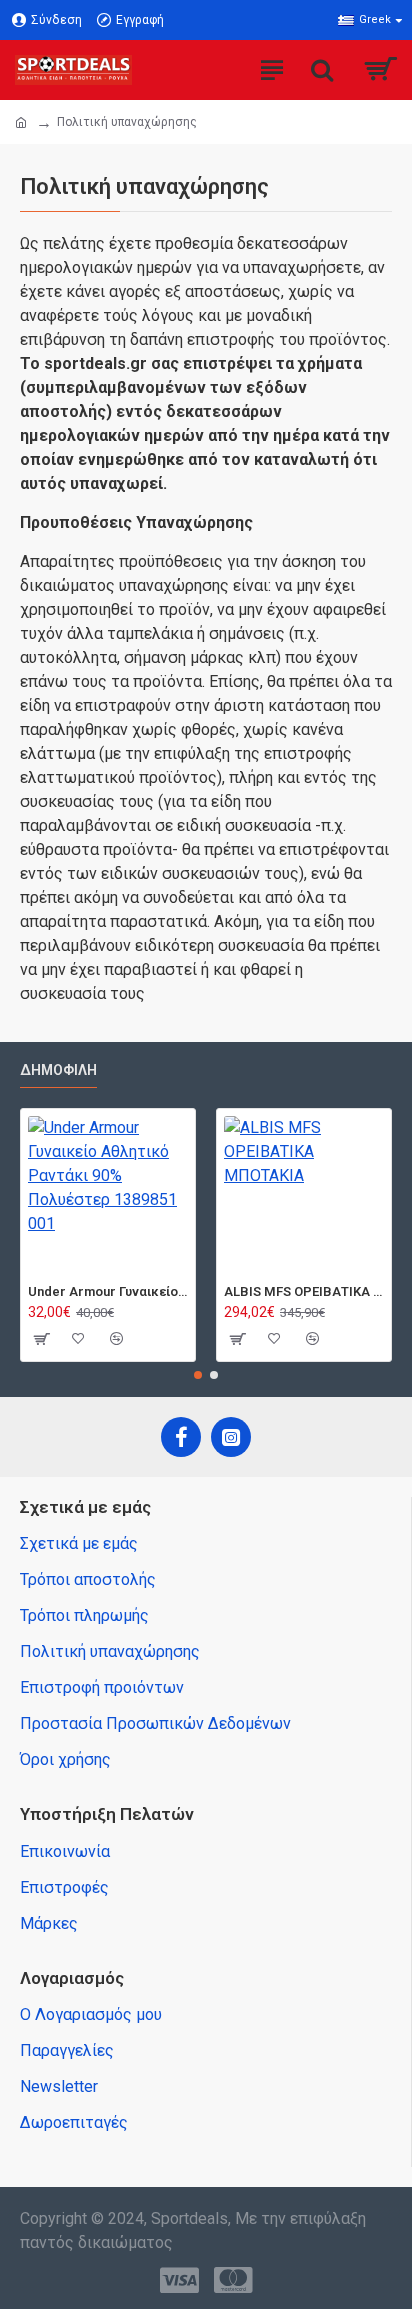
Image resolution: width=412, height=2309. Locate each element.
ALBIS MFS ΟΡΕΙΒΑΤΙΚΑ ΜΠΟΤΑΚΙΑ (304, 1291)
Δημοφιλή (58, 1070)
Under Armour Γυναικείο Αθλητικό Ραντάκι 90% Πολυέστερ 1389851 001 (108, 1291)
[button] (198, 1375)
